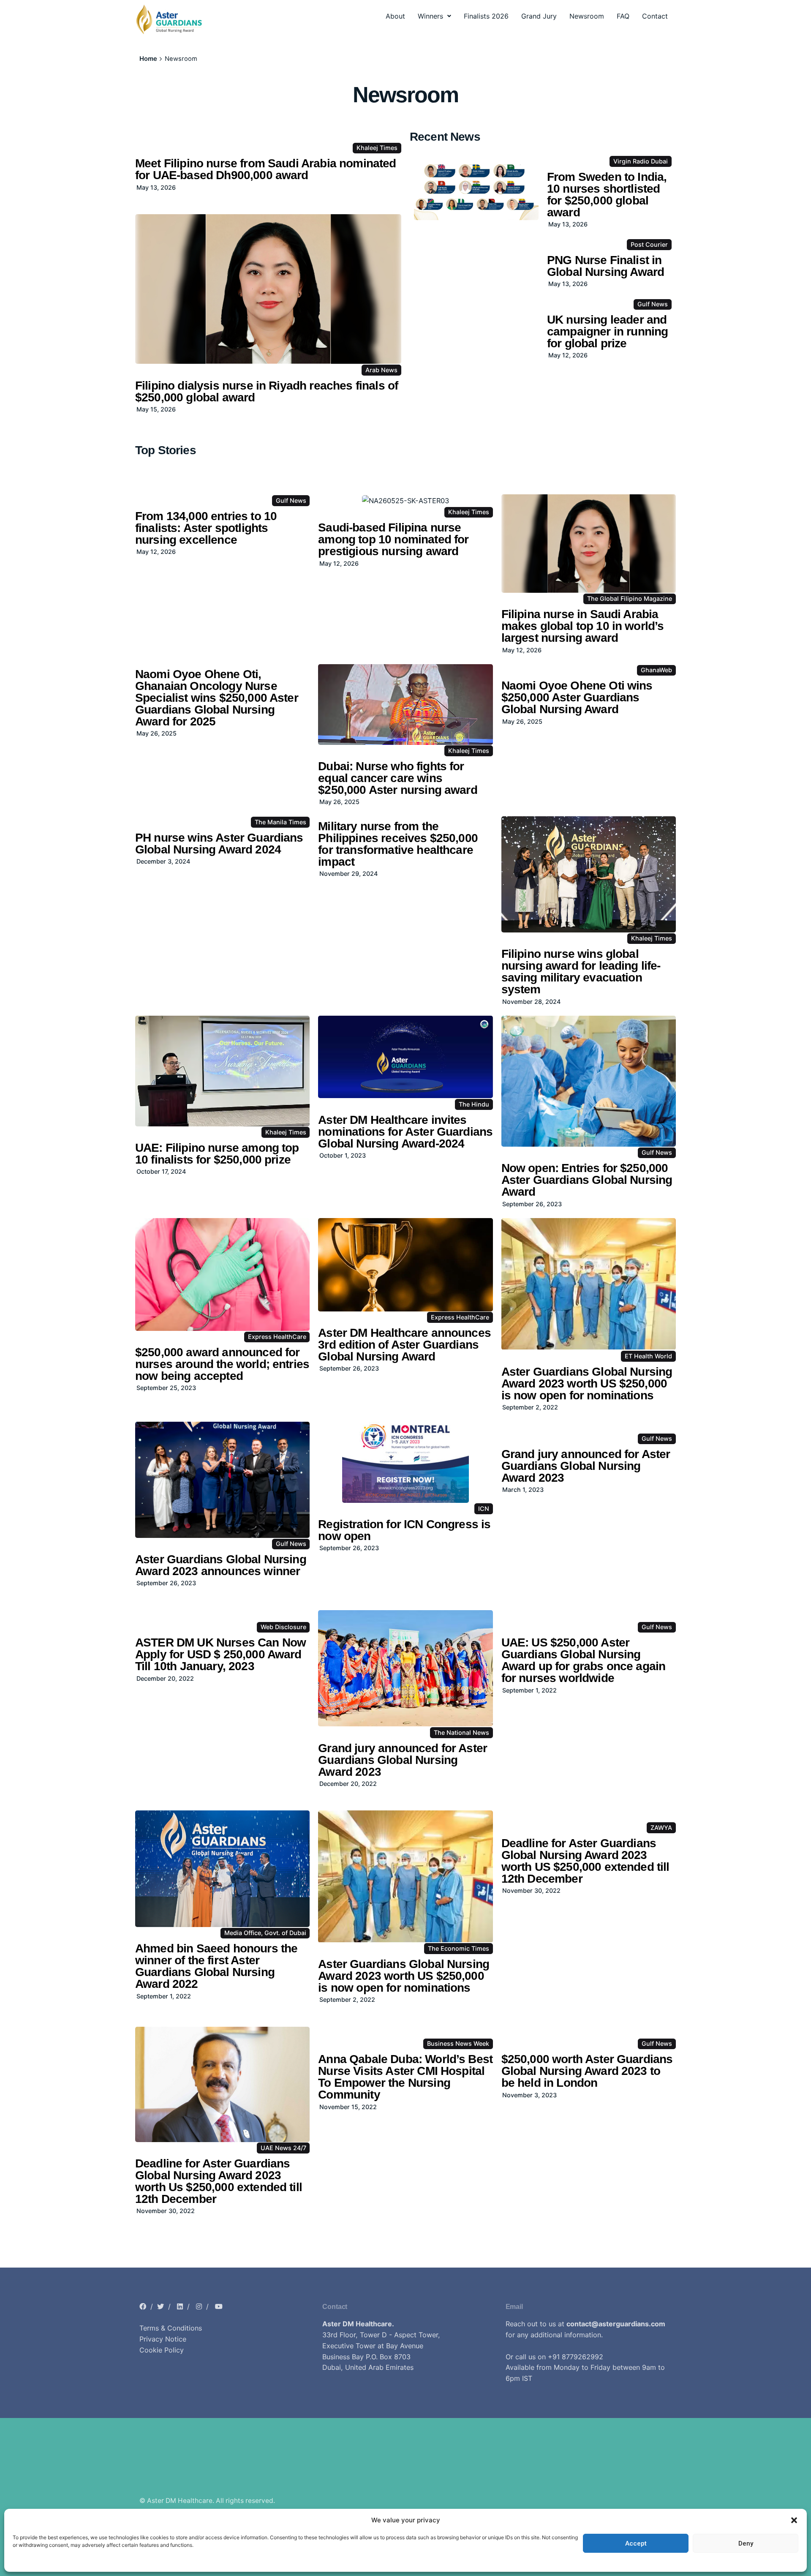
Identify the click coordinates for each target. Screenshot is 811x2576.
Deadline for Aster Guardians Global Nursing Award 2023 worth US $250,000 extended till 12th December (585, 1861)
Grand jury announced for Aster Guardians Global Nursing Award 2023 (586, 1466)
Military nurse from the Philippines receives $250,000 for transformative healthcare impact (398, 844)
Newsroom (587, 16)
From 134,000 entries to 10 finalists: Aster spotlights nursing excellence (206, 528)
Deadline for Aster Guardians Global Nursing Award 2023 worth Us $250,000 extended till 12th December (219, 2181)
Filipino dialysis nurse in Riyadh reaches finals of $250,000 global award (267, 391)
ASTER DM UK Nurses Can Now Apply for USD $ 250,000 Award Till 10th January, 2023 (220, 1654)
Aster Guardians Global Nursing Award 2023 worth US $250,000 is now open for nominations (587, 1383)
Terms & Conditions (171, 2328)
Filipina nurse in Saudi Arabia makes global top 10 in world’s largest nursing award (583, 626)
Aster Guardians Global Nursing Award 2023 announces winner (221, 1565)
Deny (746, 2543)
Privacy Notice (163, 2339)
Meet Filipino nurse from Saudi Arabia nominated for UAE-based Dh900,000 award (266, 169)
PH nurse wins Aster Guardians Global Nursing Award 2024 (219, 844)
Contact (655, 16)
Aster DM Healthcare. (358, 2324)
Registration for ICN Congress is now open (404, 1530)
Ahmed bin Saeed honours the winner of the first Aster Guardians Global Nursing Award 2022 (216, 1966)
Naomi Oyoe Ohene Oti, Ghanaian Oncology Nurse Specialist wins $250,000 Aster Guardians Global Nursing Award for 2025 (217, 698)
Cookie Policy (162, 2350)
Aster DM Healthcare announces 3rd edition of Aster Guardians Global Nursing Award (404, 1345)
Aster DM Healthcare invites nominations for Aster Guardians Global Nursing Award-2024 (405, 1132)
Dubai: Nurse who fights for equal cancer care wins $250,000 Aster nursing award (397, 778)
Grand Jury (539, 16)
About (395, 16)
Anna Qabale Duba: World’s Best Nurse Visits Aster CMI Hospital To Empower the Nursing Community (405, 2077)
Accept (636, 2543)
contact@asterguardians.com (616, 2324)
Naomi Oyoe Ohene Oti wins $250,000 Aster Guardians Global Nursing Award (577, 697)
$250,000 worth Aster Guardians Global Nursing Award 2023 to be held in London (587, 2071)
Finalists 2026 (486, 16)
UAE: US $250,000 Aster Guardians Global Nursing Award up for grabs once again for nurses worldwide (584, 1660)
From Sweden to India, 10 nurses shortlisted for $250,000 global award (607, 195)
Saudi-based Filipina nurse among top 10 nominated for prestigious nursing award (393, 539)
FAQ (623, 16)
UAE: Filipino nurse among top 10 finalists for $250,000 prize (217, 1154)
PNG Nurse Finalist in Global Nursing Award (606, 266)
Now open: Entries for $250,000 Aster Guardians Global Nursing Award (587, 1180)
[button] (794, 2520)
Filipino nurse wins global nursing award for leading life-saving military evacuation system (581, 972)
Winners (430, 16)
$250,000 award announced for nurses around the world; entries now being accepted (222, 1364)
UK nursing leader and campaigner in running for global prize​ (607, 331)
